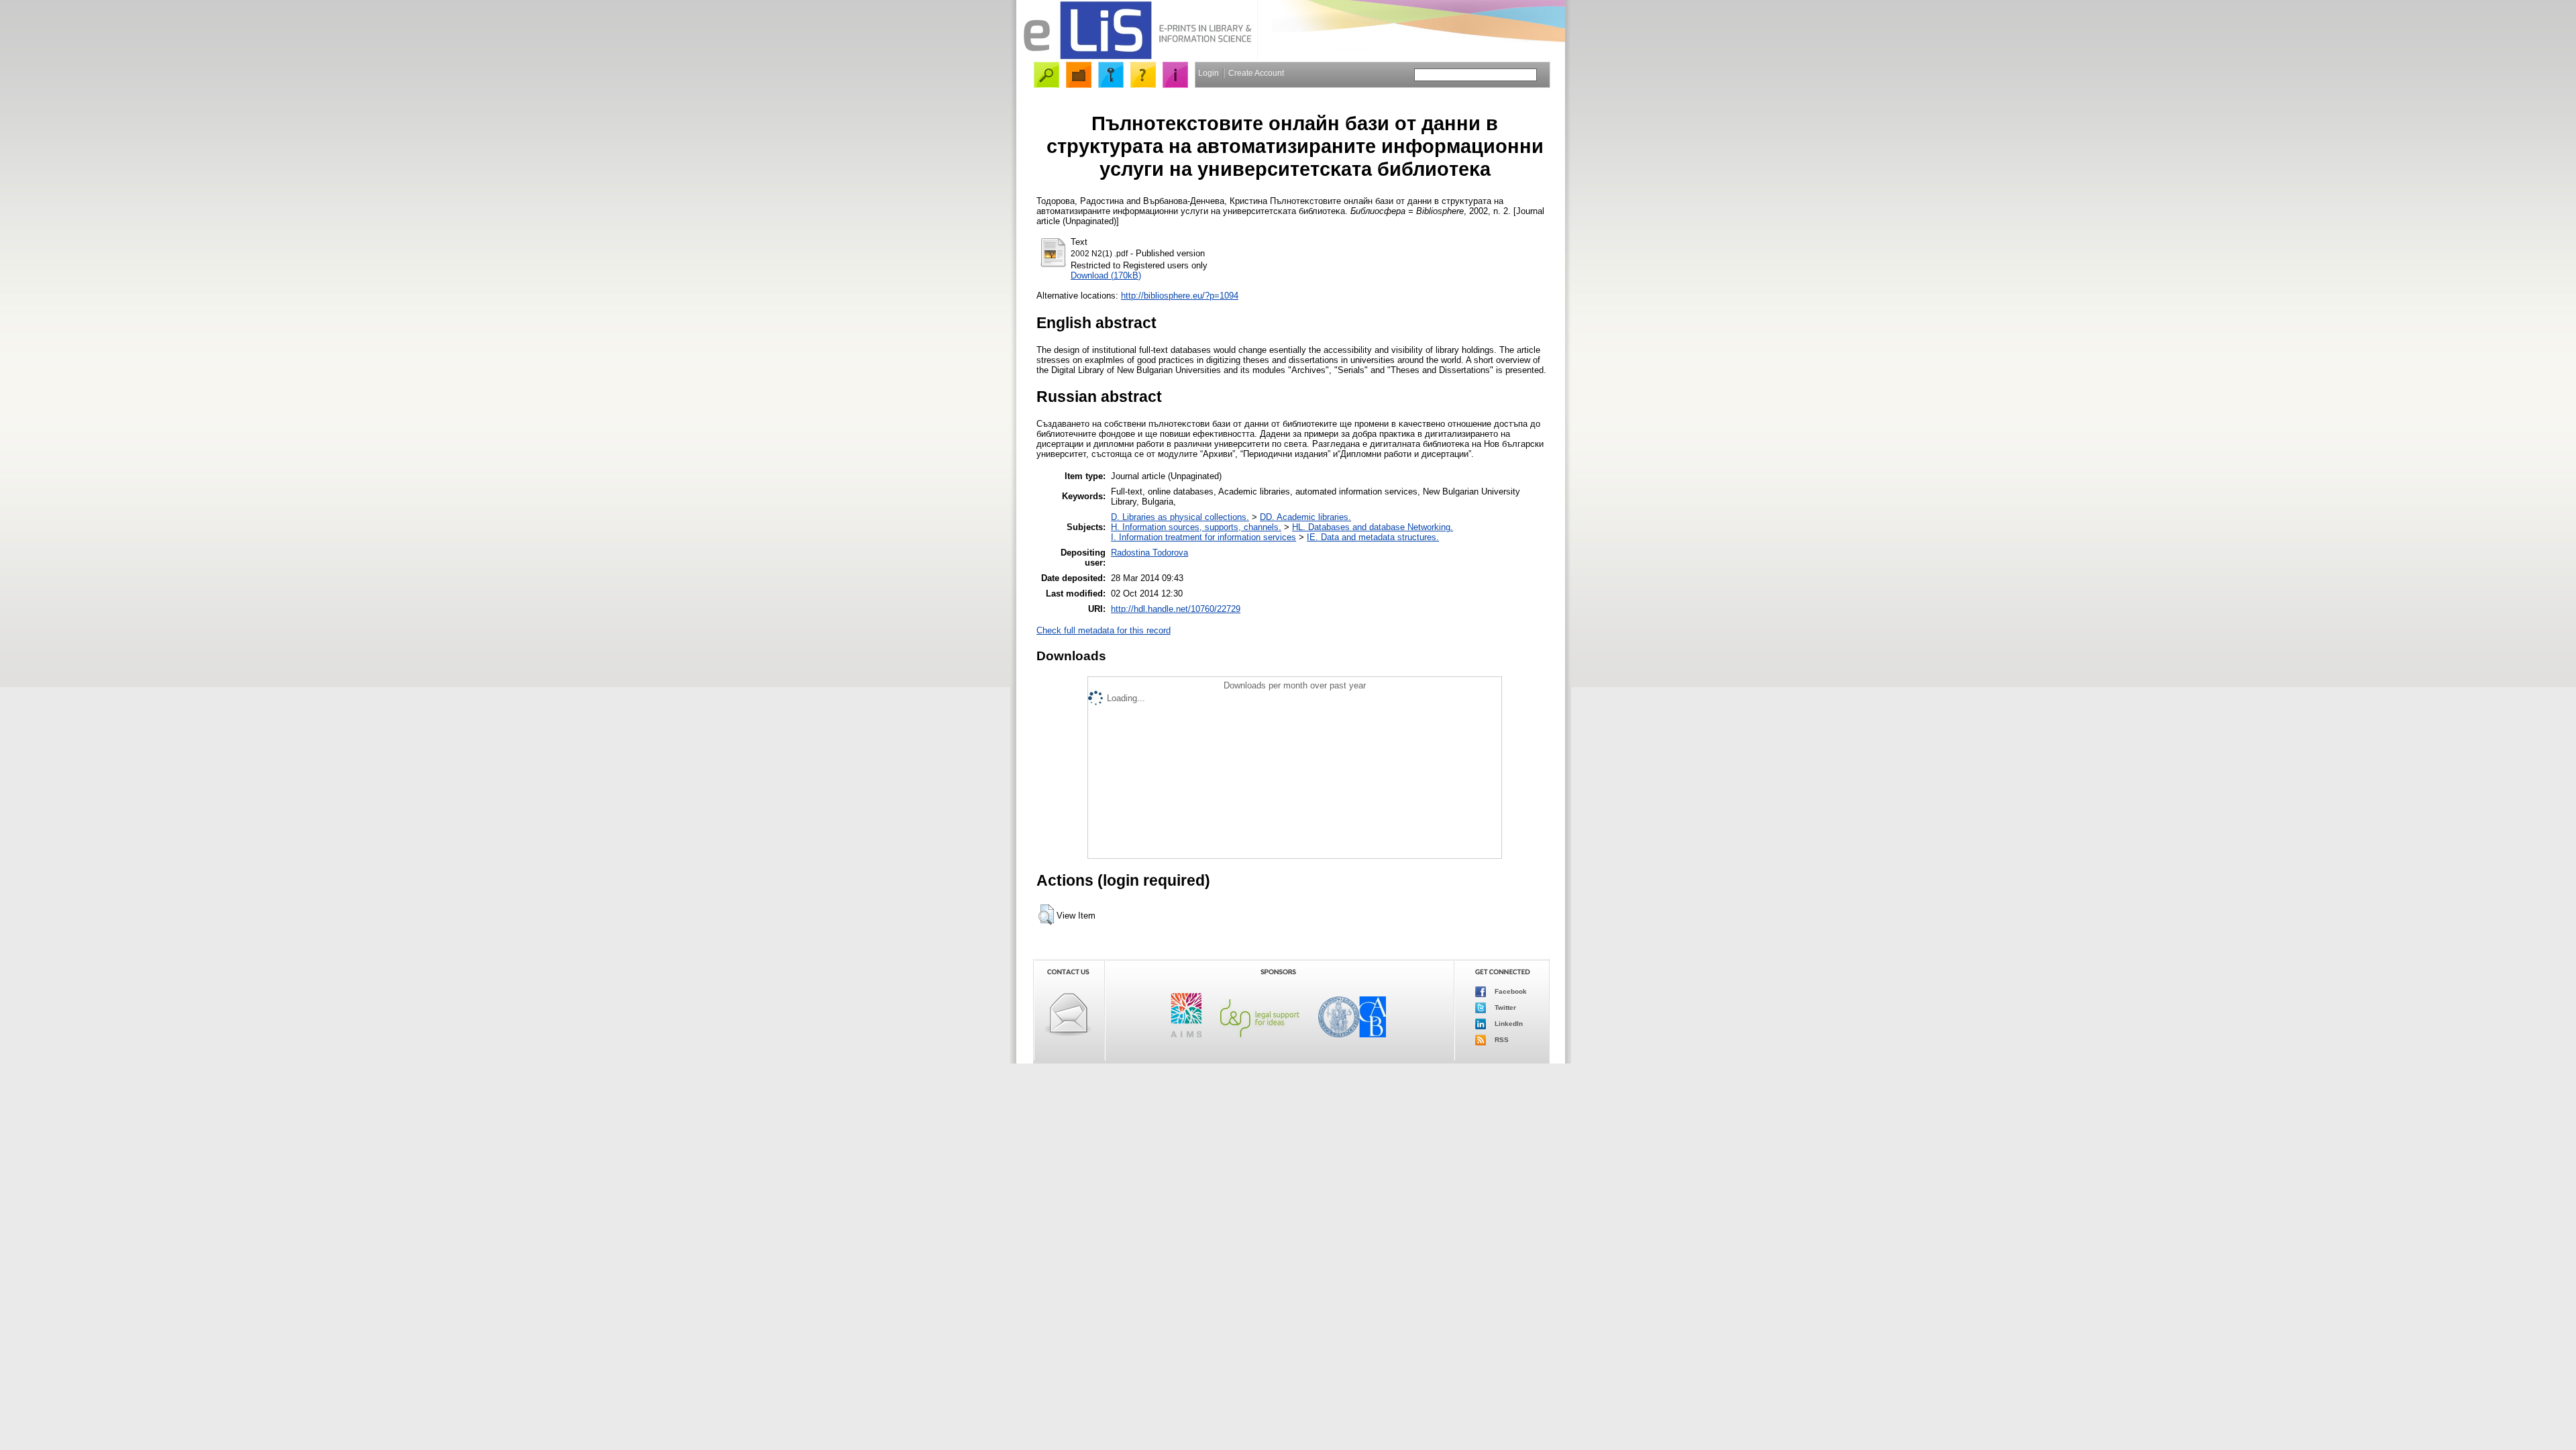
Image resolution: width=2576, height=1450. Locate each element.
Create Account (1256, 73)
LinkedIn (1508, 1024)
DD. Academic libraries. (1305, 517)
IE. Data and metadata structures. (1373, 537)
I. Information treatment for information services (1203, 537)
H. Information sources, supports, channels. (1196, 527)
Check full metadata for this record (1104, 630)
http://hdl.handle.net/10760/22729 (1176, 609)
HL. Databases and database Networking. (1373, 527)
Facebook (1510, 991)
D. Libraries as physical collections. (1180, 517)
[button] (1046, 915)
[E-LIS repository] (1137, 57)
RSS (1501, 1040)
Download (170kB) (1106, 275)
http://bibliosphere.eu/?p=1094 (1180, 296)
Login (1209, 73)
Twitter (1504, 1007)
